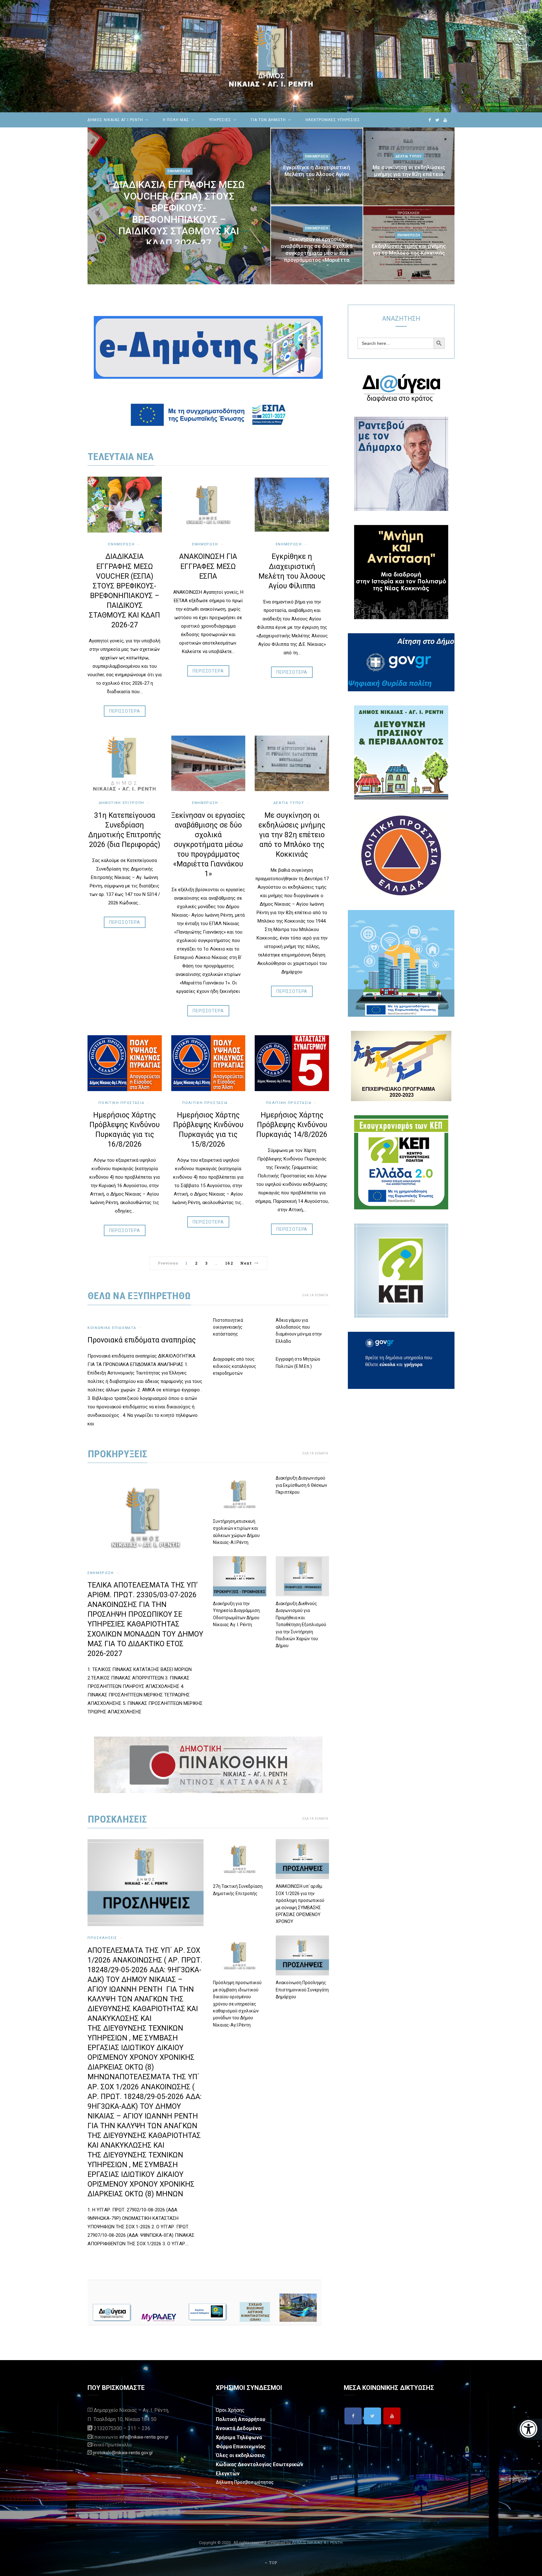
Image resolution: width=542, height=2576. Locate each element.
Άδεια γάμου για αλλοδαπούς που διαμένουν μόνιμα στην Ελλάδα (299, 1331)
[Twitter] (372, 2416)
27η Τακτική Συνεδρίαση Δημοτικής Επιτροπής (238, 1890)
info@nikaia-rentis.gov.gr (144, 2437)
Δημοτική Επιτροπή (122, 803)
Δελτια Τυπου (409, 156)
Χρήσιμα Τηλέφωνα (239, 2437)
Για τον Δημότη (268, 120)
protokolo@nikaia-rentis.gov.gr (123, 2453)
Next (246, 1263)
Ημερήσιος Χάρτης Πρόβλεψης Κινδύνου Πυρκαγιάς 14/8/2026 (292, 1125)
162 (229, 1263)
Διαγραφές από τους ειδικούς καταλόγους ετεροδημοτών (235, 1366)
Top (273, 2563)
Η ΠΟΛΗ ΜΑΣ (176, 120)
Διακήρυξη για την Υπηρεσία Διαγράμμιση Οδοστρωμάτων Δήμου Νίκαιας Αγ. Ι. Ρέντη (236, 1614)
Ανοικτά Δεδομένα (238, 2428)
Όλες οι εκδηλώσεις (240, 2455)
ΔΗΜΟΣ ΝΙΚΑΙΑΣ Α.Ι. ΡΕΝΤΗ (317, 2543)
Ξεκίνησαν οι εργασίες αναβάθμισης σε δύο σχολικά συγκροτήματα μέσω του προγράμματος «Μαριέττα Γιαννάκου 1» (317, 253)
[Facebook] (353, 2416)
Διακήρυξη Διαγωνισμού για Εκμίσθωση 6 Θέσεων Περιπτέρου (301, 1485)
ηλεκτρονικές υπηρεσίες (333, 120)
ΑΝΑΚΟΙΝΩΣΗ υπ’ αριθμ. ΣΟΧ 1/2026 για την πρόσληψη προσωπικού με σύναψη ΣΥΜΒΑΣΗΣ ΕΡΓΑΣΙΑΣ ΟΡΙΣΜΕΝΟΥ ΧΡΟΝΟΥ (300, 1904)
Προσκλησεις (117, 1819)
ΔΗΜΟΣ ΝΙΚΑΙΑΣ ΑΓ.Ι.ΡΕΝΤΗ (115, 120)
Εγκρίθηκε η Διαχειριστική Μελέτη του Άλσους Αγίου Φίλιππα (317, 174)
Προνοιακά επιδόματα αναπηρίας (142, 1340)
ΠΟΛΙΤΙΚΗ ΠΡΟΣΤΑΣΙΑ (289, 1103)
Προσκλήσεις (102, 1938)
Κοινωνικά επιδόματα (112, 1328)
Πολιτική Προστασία (121, 1103)
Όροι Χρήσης (230, 2410)
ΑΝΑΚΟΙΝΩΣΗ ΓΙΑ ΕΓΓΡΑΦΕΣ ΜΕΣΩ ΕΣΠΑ (208, 566)
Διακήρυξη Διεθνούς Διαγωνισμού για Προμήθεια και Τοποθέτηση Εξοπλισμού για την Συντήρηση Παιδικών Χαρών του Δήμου (301, 1625)
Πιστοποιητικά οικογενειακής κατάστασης (228, 1327)
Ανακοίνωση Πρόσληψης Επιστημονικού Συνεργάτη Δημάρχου (302, 1990)
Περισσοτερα (125, 711)
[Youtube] (392, 2416)
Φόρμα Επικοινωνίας (241, 2447)
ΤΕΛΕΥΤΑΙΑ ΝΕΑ (121, 457)
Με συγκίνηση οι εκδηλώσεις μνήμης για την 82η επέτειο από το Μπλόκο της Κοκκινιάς (409, 174)
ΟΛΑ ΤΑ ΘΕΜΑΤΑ (315, 1295)
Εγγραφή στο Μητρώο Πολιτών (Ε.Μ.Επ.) (298, 1363)
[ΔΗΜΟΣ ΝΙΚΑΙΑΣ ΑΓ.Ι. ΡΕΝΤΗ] (271, 56)
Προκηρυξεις (117, 1454)
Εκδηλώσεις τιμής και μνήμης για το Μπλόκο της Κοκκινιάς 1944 (409, 253)
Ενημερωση (179, 171)
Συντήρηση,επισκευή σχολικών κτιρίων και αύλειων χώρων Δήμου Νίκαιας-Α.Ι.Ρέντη (236, 1532)
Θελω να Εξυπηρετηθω (139, 1296)
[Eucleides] (530, 2429)
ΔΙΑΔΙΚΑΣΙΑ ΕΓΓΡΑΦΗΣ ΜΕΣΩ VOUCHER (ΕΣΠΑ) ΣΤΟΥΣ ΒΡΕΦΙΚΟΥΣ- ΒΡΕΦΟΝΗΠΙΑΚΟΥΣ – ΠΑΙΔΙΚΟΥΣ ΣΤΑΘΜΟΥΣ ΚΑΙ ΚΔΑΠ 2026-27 (179, 214)
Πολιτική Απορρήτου (241, 2419)
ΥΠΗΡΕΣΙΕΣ (220, 120)
